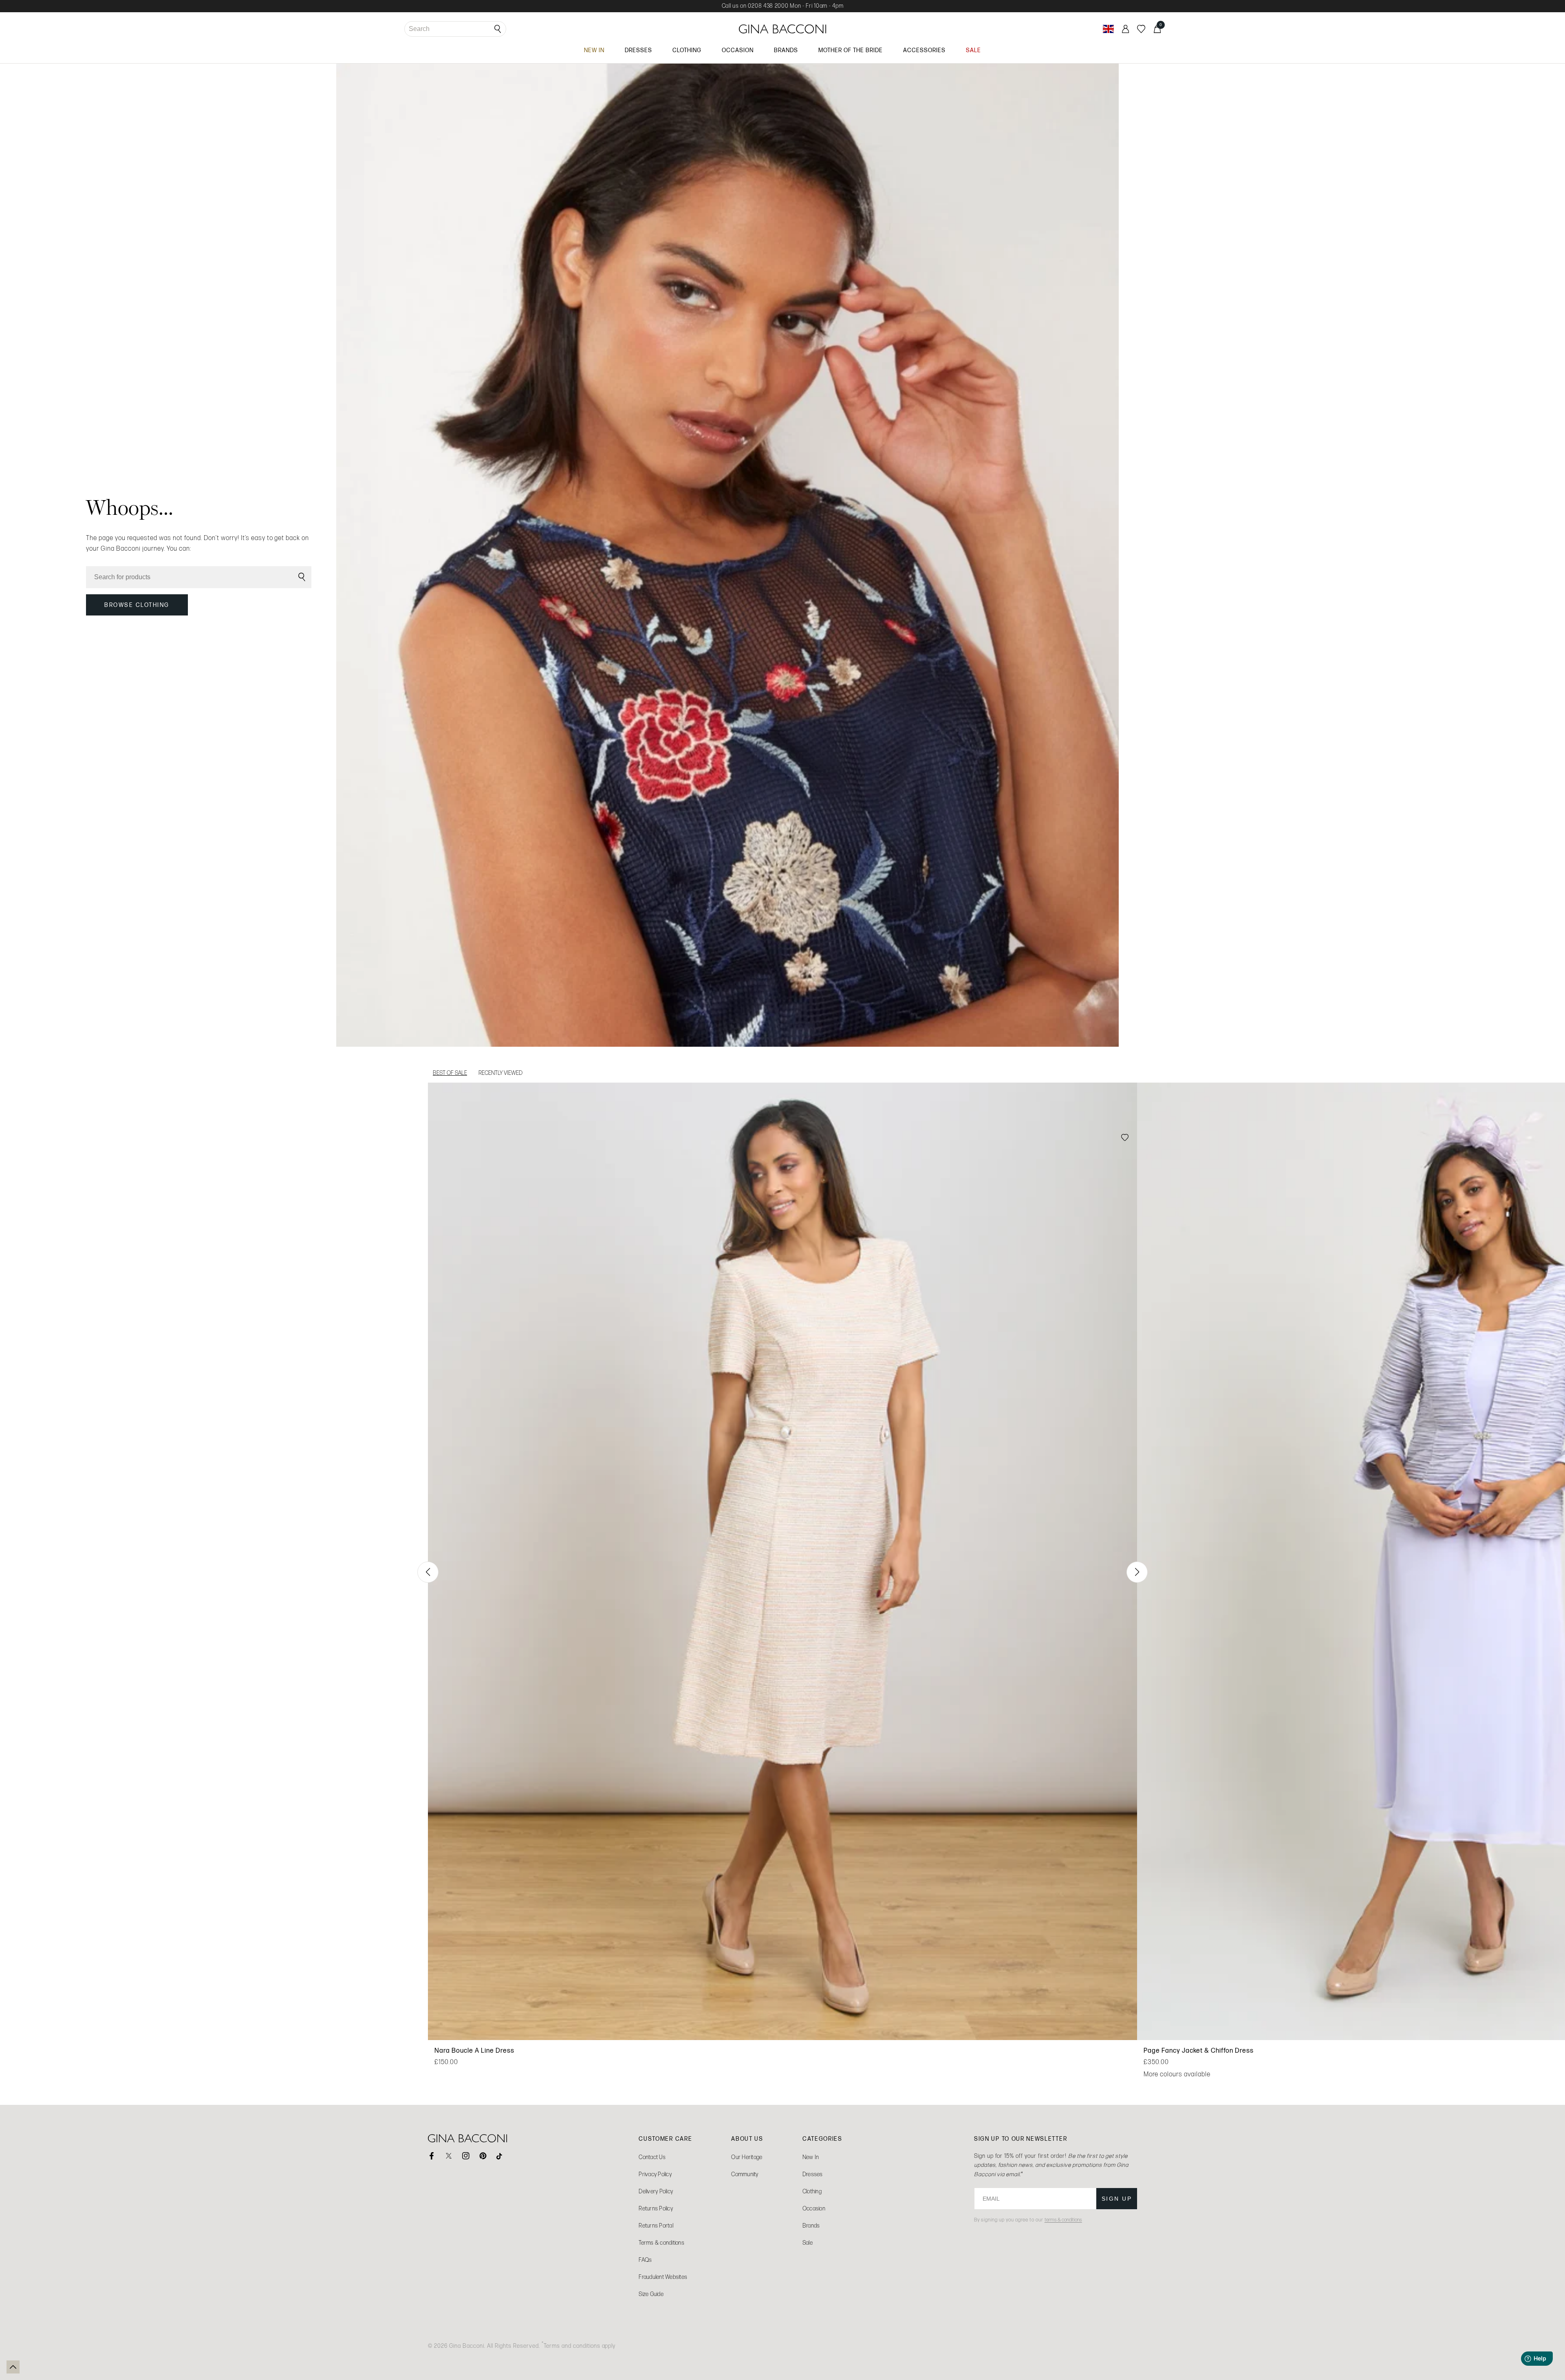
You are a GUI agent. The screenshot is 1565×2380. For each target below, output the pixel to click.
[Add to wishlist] (1125, 1138)
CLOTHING (687, 50)
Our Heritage (747, 2157)
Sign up (1117, 2199)
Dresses (813, 2174)
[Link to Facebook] (432, 2156)
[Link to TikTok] (500, 2156)
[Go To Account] (1125, 29)
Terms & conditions (661, 2243)
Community (745, 2174)
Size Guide (651, 2294)
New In (811, 2157)
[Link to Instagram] (466, 2156)
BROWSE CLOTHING (137, 605)
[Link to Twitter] (449, 2156)
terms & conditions (1063, 2220)
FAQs (645, 2260)
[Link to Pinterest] (483, 2156)
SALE (973, 50)
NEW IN (594, 50)
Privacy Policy (655, 2174)
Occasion (814, 2209)
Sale (808, 2243)
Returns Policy (656, 2209)
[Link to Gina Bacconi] (783, 29)
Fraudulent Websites (663, 2277)
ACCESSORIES (924, 50)
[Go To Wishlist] (1141, 29)
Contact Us (652, 2157)
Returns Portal (656, 2226)
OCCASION (738, 50)
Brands (811, 2226)
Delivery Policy (656, 2191)
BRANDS (786, 50)
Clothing (812, 2191)
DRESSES (638, 50)
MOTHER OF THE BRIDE (851, 50)
